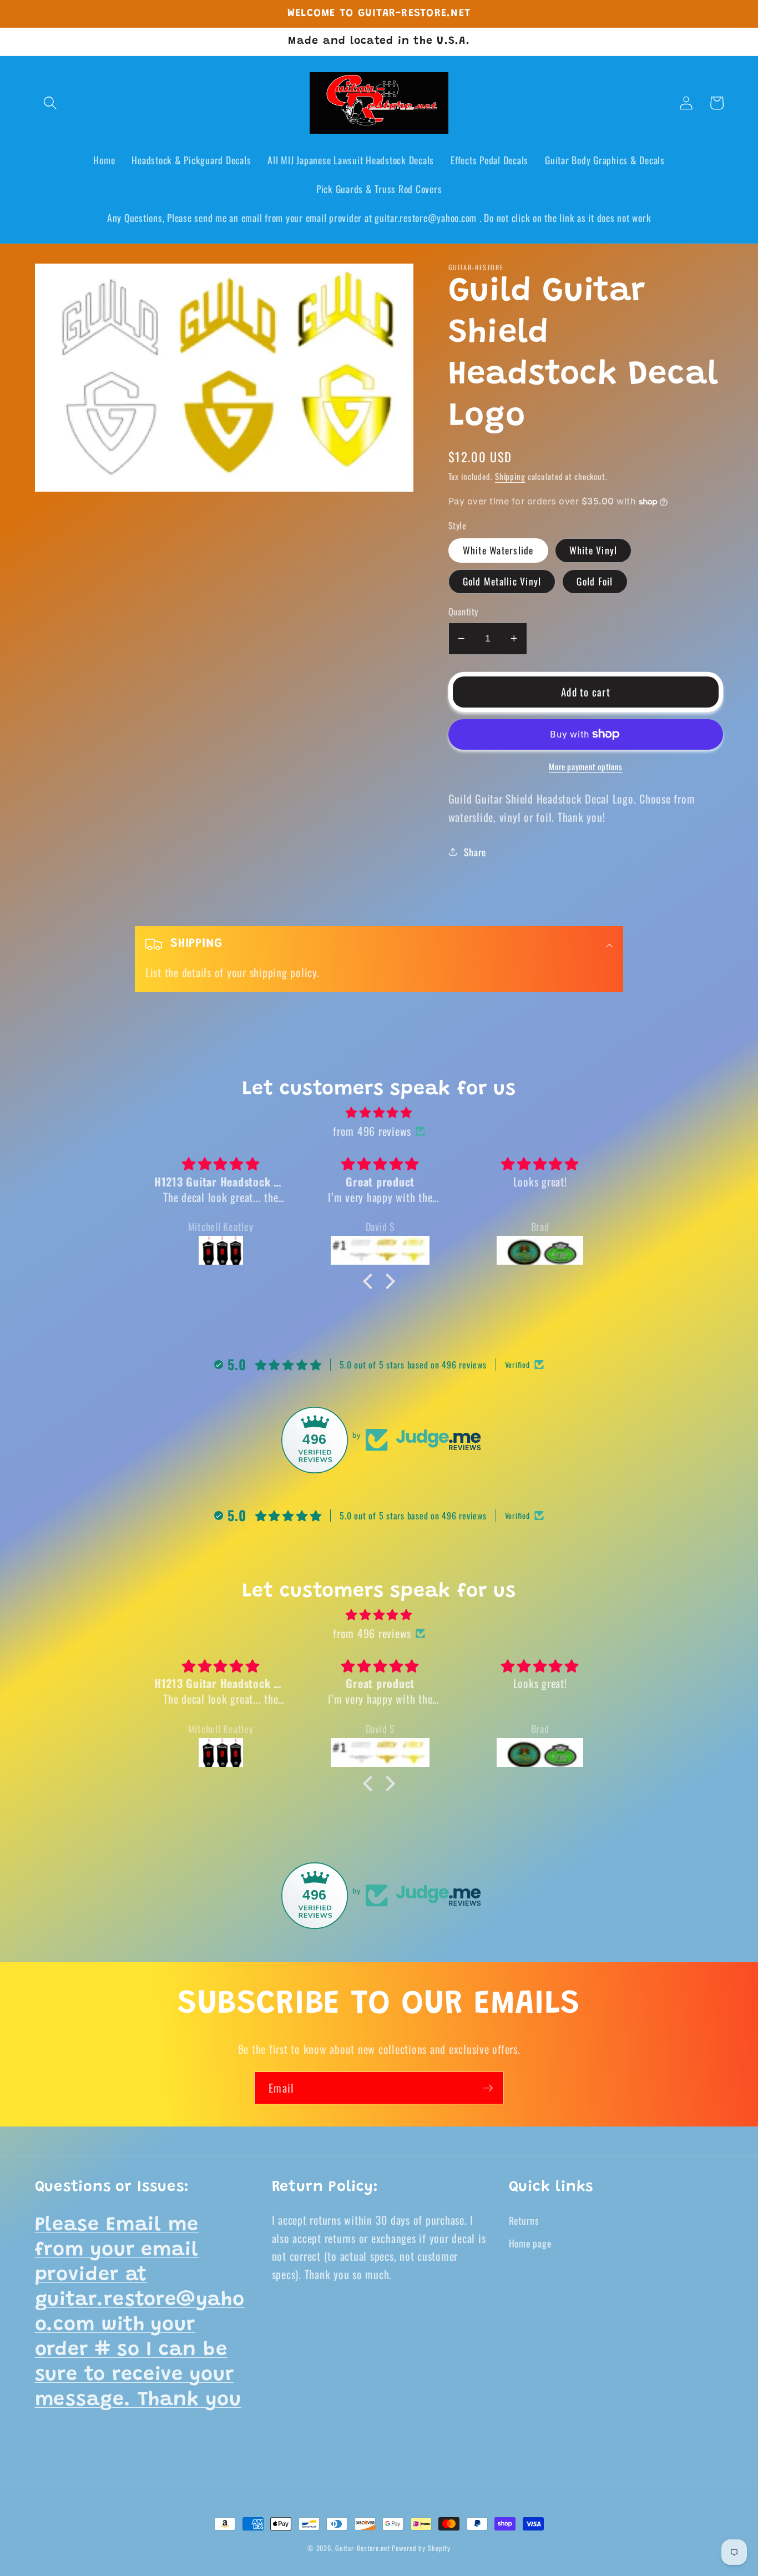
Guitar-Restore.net (363, 2548)
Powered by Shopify (421, 2548)
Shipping (510, 476)
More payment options (586, 767)
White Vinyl (593, 550)
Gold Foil (595, 581)
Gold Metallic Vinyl (502, 581)
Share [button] (475, 852)
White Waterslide (498, 550)
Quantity (463, 612)
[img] (379, 1112)
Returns (524, 2220)
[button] (50, 103)
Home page (530, 2243)
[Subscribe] (488, 2088)
